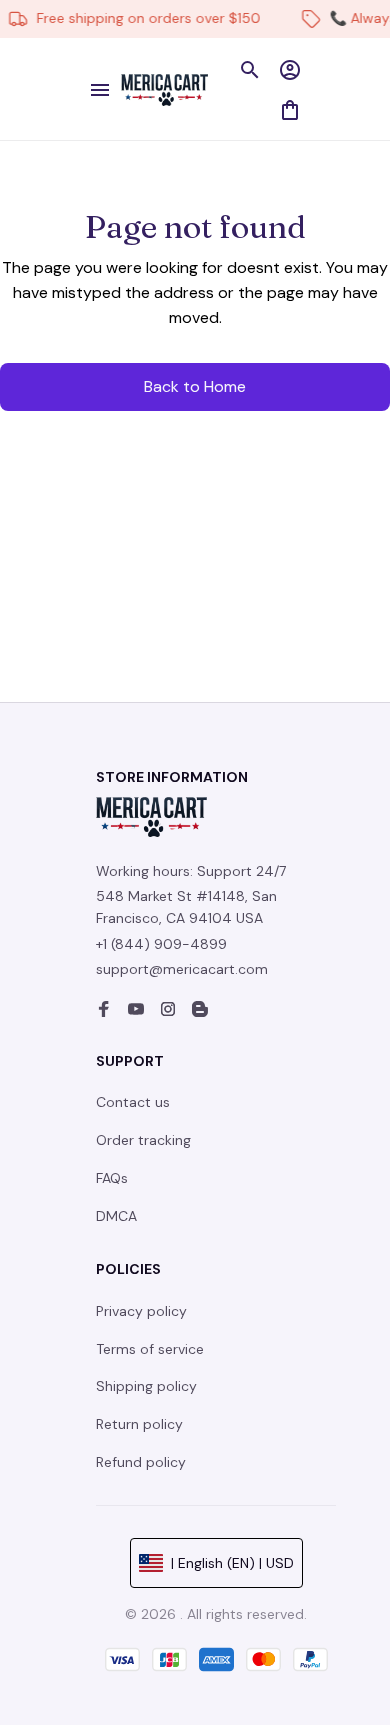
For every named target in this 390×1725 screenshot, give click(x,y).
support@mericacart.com (182, 969)
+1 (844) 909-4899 (161, 944)
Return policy (139, 1424)
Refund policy (141, 1462)
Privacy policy (141, 1311)
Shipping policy (146, 1386)
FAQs (112, 1178)
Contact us (133, 1102)
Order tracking (143, 1140)
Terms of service (150, 1349)
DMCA (116, 1216)
